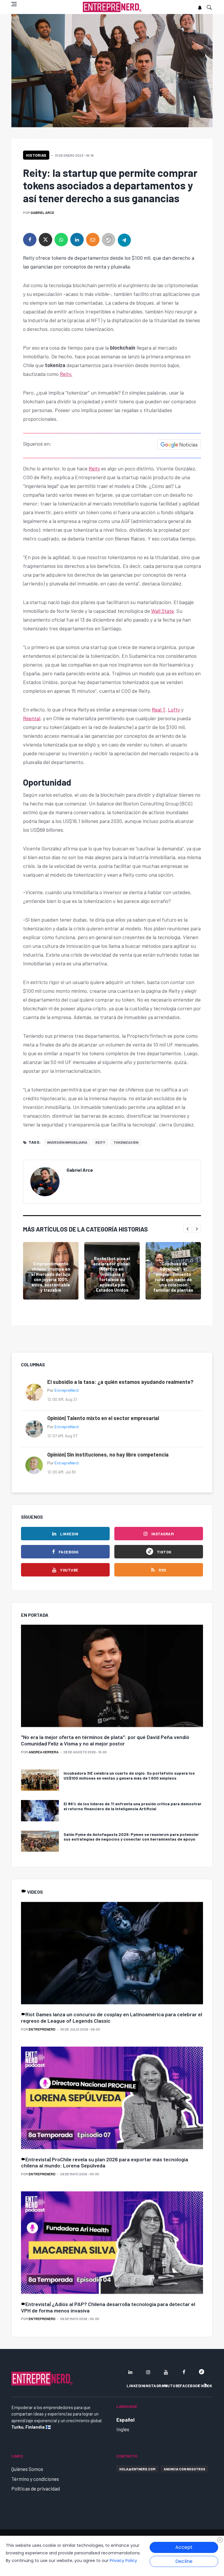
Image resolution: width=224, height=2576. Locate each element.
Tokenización (126, 1142)
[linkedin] (77, 240)
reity (100, 1142)
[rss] (206, 2385)
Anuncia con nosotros (184, 2469)
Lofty (174, 709)
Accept (184, 2547)
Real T (159, 709)
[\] (112, 1677)
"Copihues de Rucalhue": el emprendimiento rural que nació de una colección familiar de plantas (173, 1277)
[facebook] (30, 240)
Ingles (123, 2429)
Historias (36, 155)
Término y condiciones (35, 2479)
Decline (184, 2561)
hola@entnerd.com (137, 2469)
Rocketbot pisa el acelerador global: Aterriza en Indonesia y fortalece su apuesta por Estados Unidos (112, 1274)
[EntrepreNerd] (112, 7)
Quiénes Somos (27, 2469)
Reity (94, 468)
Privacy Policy (123, 2561)
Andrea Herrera (44, 1752)
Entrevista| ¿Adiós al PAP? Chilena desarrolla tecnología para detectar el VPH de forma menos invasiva (108, 2307)
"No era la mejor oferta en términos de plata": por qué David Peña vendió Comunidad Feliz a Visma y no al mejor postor (105, 1740)
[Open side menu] (14, 4)
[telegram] (124, 240)
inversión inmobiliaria (67, 1142)
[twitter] (45, 240)
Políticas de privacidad (36, 2488)
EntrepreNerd (66, 1390)
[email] (93, 240)
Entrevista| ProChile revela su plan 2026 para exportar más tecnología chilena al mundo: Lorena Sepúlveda (105, 2162)
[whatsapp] (61, 240)
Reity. (66, 374)
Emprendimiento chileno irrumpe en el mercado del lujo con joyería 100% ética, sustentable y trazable (51, 1277)
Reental (32, 718)
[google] (202, 2372)
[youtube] (166, 2372)
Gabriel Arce (42, 212)
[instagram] (148, 2372)
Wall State (162, 611)
